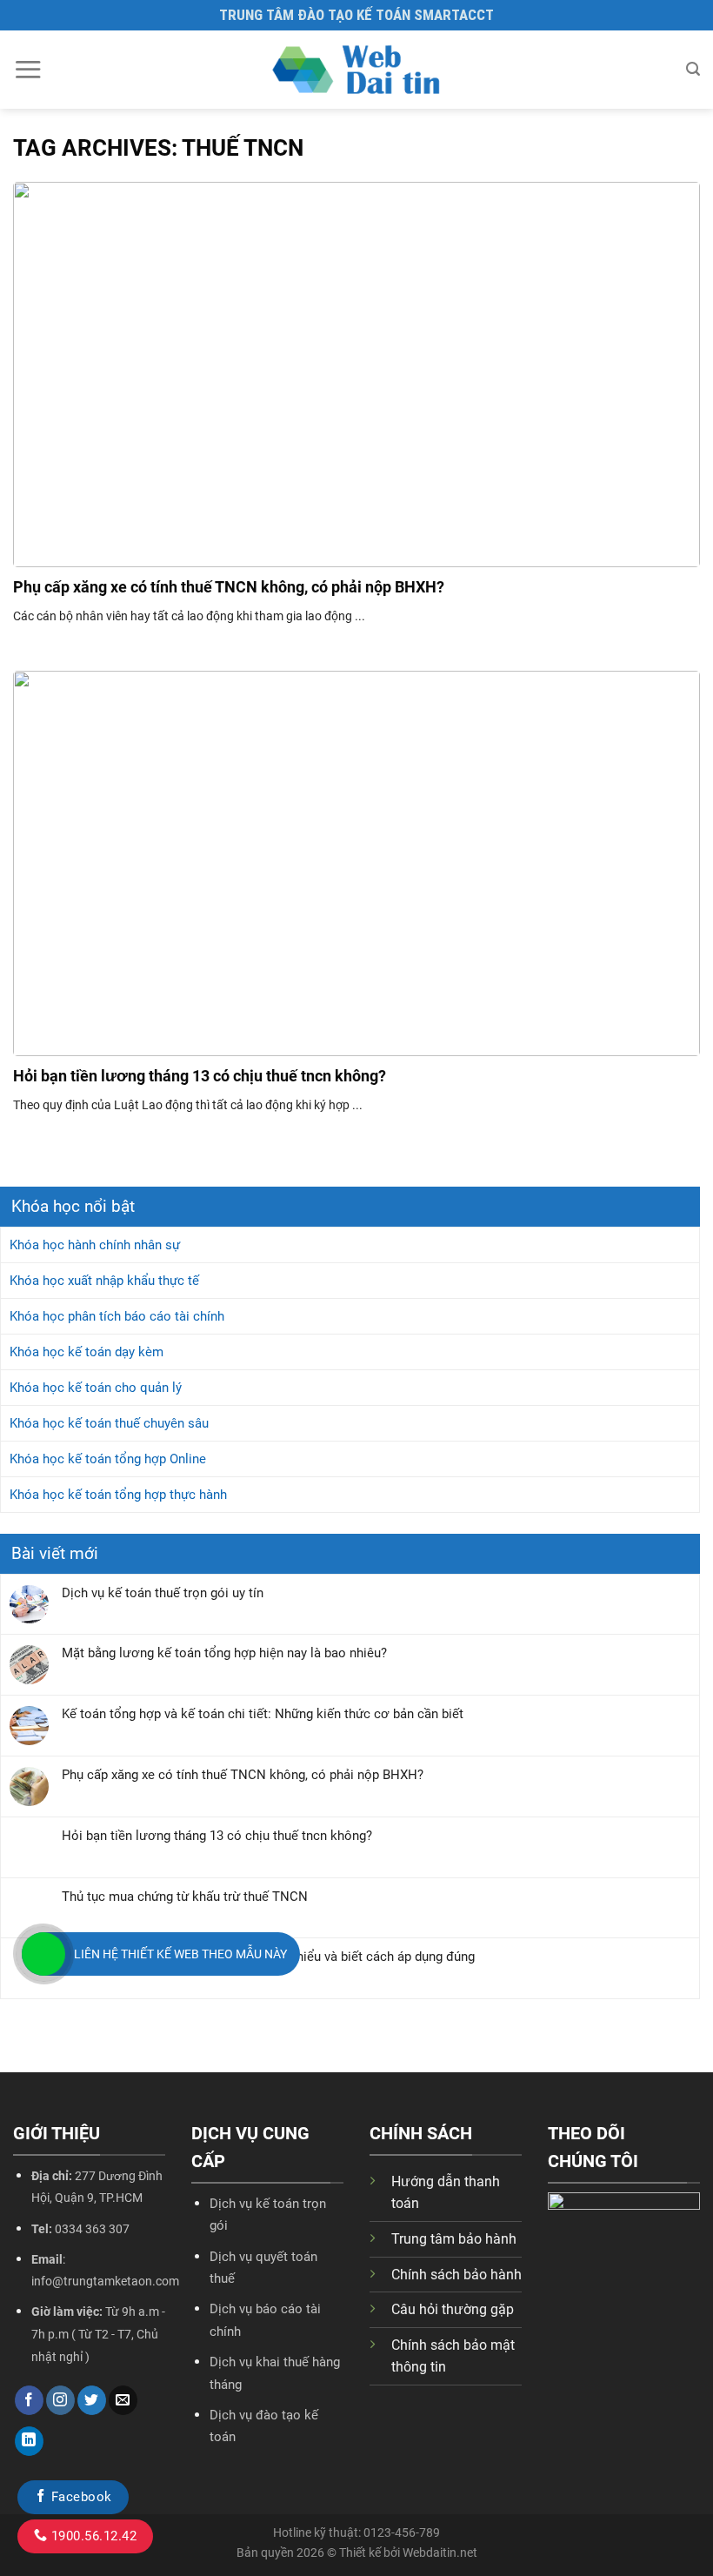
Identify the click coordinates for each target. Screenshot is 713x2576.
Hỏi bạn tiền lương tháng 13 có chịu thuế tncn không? (217, 1836)
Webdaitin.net (440, 2553)
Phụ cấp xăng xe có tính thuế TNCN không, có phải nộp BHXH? (243, 1775)
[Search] (693, 69)
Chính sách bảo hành (456, 2275)
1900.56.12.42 (92, 2536)
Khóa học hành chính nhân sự (95, 1245)
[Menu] (28, 69)
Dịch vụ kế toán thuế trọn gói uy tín (163, 1593)
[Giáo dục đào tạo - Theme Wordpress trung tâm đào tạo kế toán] (356, 70)
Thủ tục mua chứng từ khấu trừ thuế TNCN (185, 1897)
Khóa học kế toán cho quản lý (96, 1388)
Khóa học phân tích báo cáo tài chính (117, 1316)
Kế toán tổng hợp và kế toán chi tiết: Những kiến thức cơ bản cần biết (263, 1714)
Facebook (79, 2497)
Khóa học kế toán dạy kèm (87, 1352)
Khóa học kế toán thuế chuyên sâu (109, 1423)
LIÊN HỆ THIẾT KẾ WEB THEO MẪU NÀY (180, 1954)
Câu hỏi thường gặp (453, 2309)
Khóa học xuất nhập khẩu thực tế (104, 1281)
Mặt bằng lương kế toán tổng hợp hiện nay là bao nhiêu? (224, 1653)
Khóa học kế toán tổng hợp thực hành (118, 1495)
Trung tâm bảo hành (454, 2239)
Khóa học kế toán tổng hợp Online (108, 1459)
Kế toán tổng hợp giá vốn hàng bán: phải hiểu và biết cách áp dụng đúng (268, 1957)
